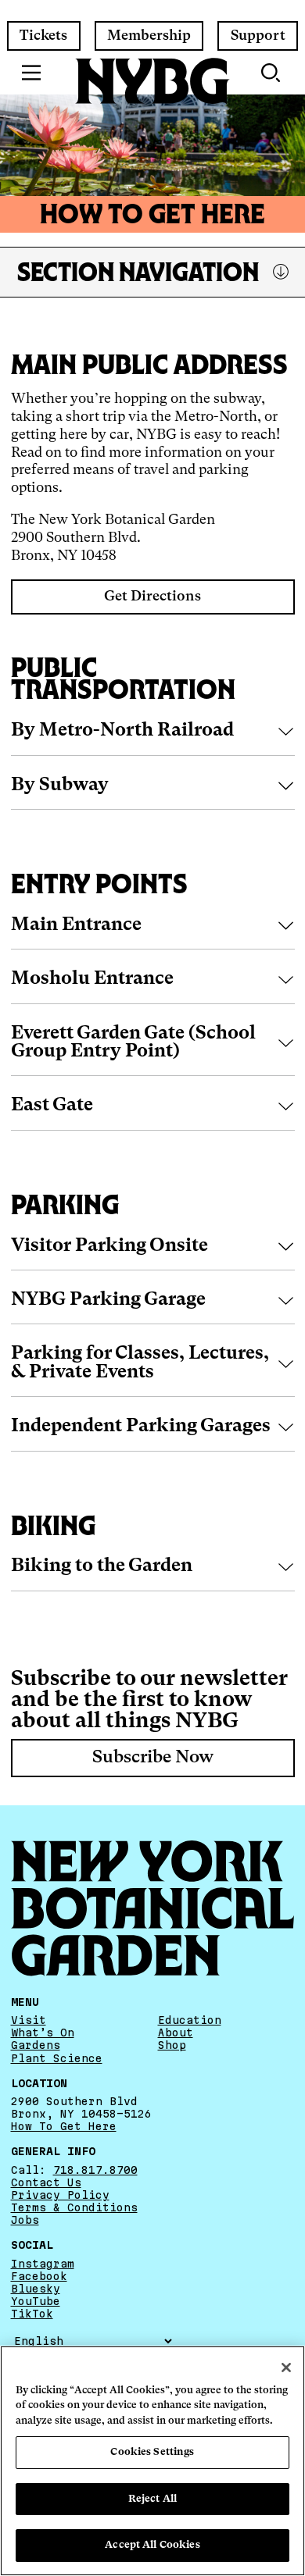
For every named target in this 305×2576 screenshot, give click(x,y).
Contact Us (46, 2182)
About (176, 2033)
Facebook (39, 2276)
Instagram (43, 2264)
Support (258, 36)
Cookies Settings (152, 2452)
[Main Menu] (32, 73)
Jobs (25, 2220)
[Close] (286, 2368)
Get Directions (152, 597)
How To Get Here (64, 2126)
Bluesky (36, 2289)
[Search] (272, 73)
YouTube (36, 2301)
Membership (149, 36)
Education (190, 2020)
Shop (172, 2045)
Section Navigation (138, 272)
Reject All (152, 2499)
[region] (152, 2461)
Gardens (36, 2045)
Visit (29, 2020)
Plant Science (57, 2058)
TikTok (32, 2314)
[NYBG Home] (152, 81)
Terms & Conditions (74, 2207)
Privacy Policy (60, 2195)
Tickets (43, 36)
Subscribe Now (153, 1758)
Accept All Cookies (152, 2545)
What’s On (43, 2033)
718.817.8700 (95, 2170)
